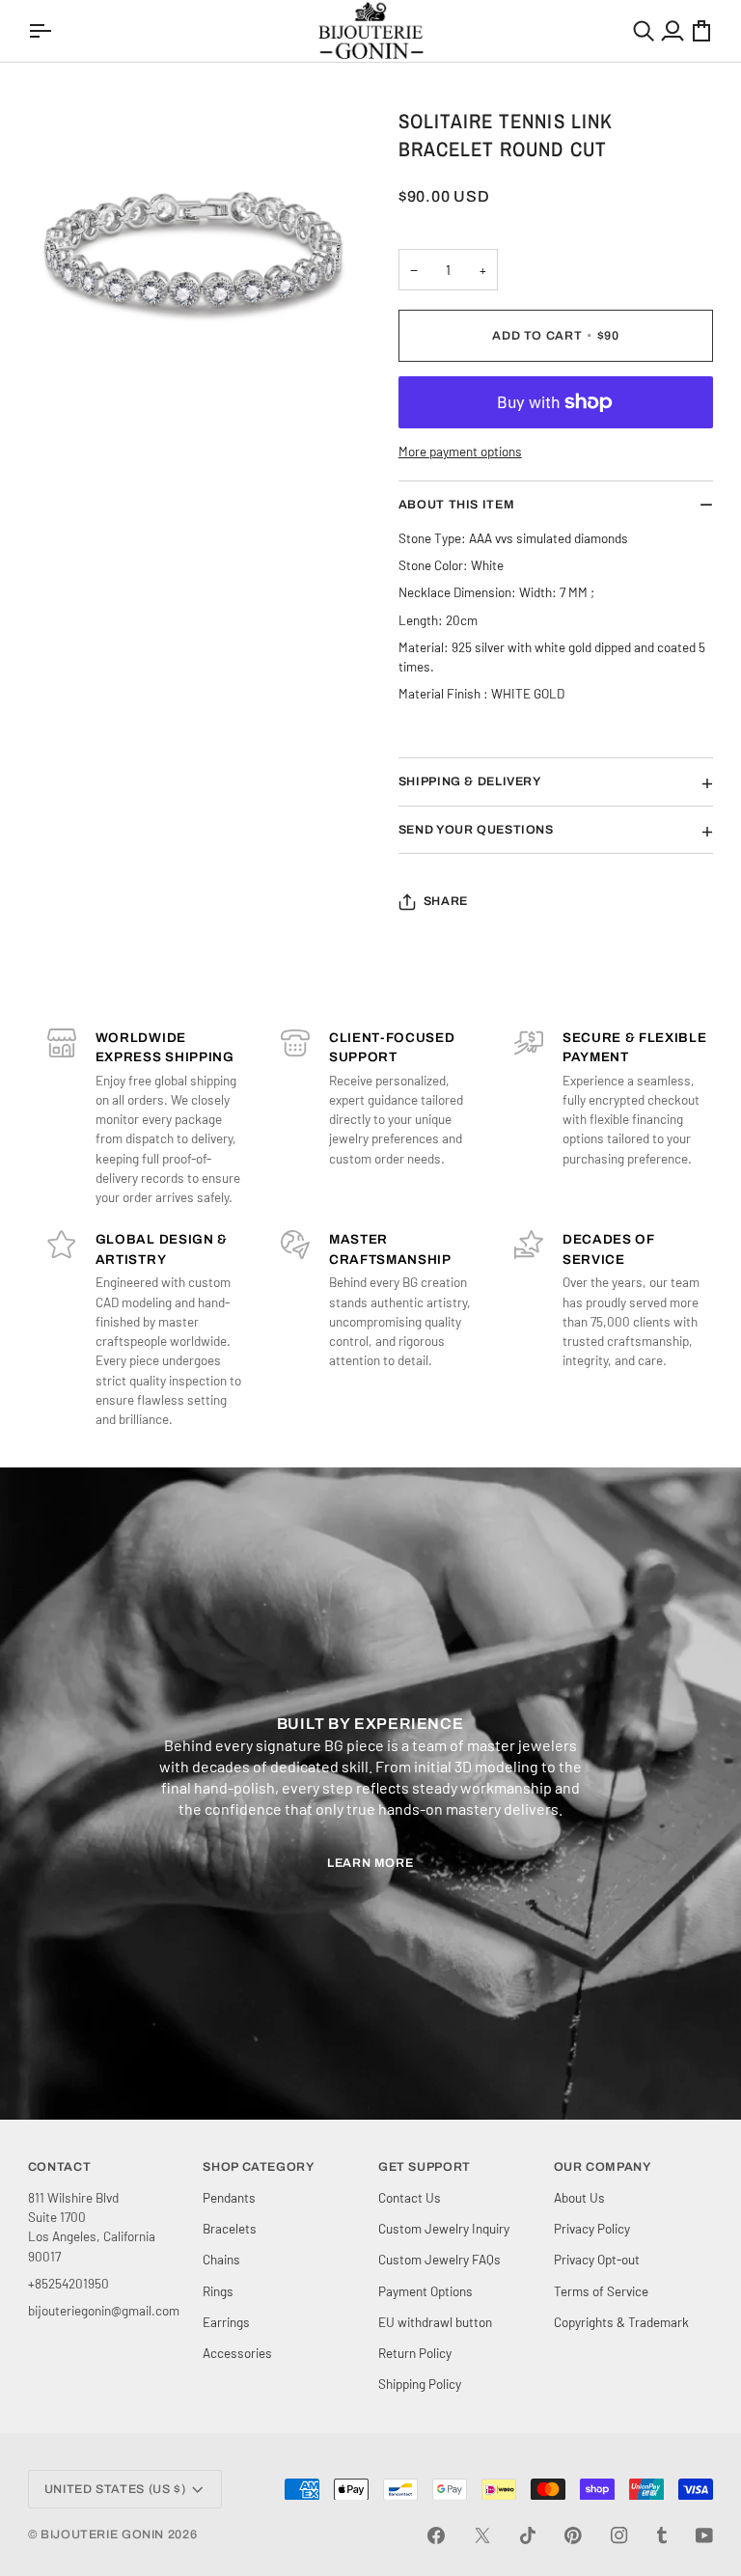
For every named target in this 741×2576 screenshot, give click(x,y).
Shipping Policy (420, 2384)
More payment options (460, 451)
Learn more (370, 1863)
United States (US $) (115, 2489)
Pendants (229, 2197)
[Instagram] (619, 2535)
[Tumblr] (662, 2535)
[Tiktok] (528, 2535)
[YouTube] (704, 2535)
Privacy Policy (592, 2228)
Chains (221, 2259)
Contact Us (410, 2197)
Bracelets (230, 2228)
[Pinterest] (573, 2535)
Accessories (237, 2353)
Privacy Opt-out (597, 2259)
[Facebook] (436, 2535)
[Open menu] (42, 31)
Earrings (226, 2322)
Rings (218, 2291)
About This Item (456, 505)
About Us (579, 2197)
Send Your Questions (476, 830)
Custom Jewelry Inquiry (444, 2228)
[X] (482, 2535)
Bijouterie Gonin (102, 2535)
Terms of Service (601, 2291)
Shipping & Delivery (470, 781)
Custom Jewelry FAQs (439, 2259)
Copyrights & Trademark (621, 2322)
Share (446, 901)
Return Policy (415, 2353)
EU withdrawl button (435, 2322)
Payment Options (425, 2291)
